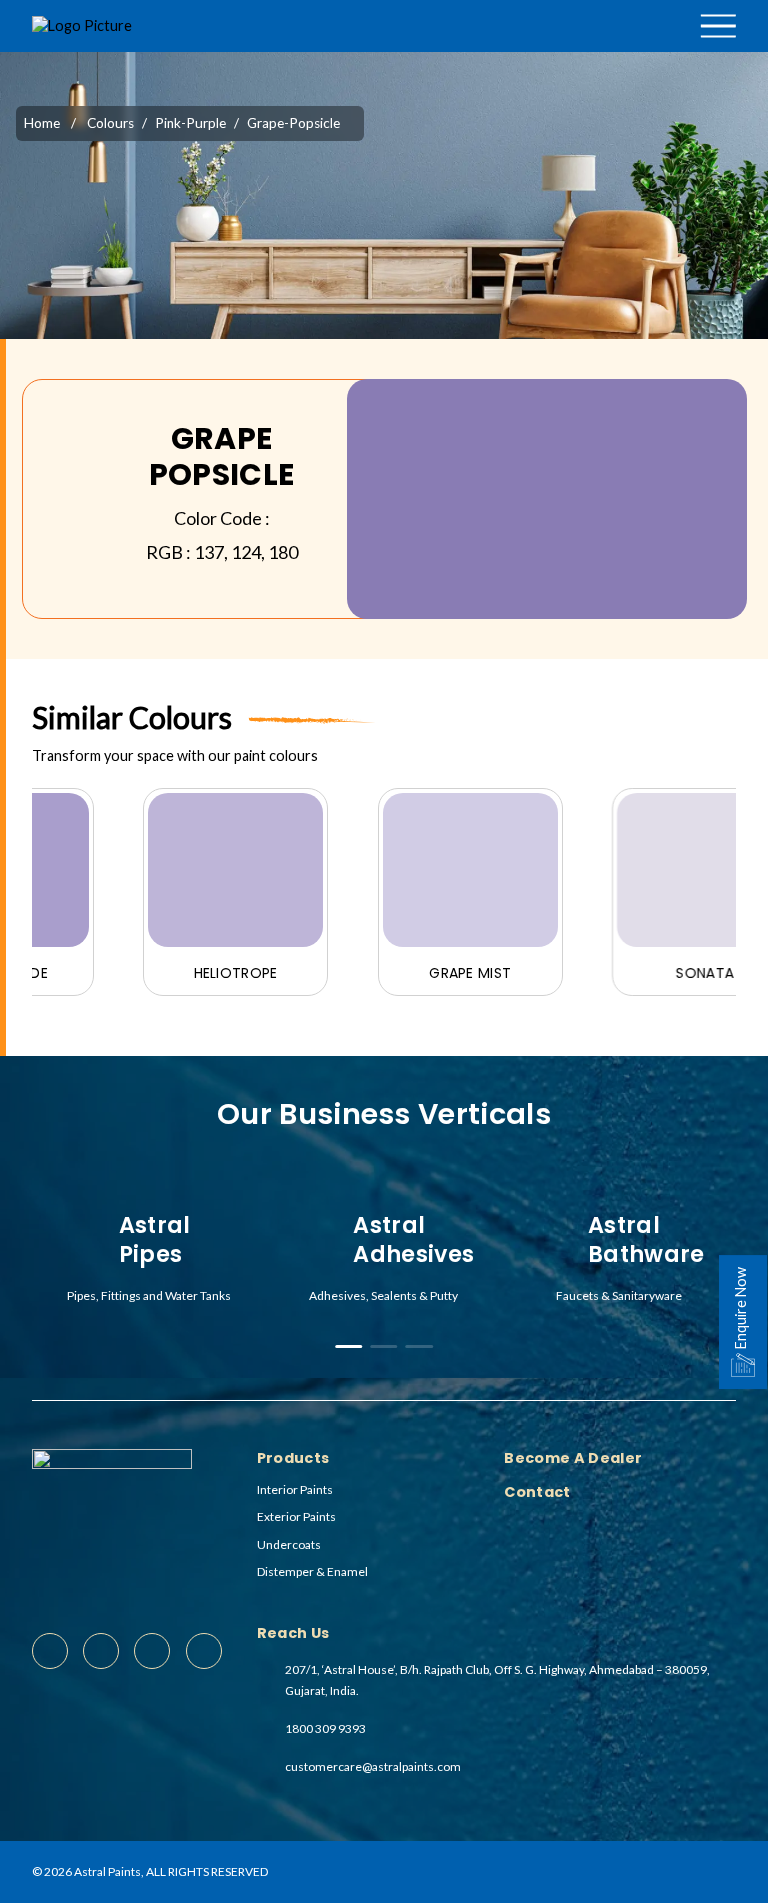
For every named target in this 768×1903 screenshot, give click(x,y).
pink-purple (190, 123)
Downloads (653, 56)
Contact (547, 97)
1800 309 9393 (325, 1728)
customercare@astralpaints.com (373, 1766)
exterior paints (296, 1516)
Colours (581, 56)
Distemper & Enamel (312, 1571)
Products (516, 56)
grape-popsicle (293, 123)
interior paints (295, 1489)
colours (110, 123)
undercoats (289, 1544)
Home (42, 123)
